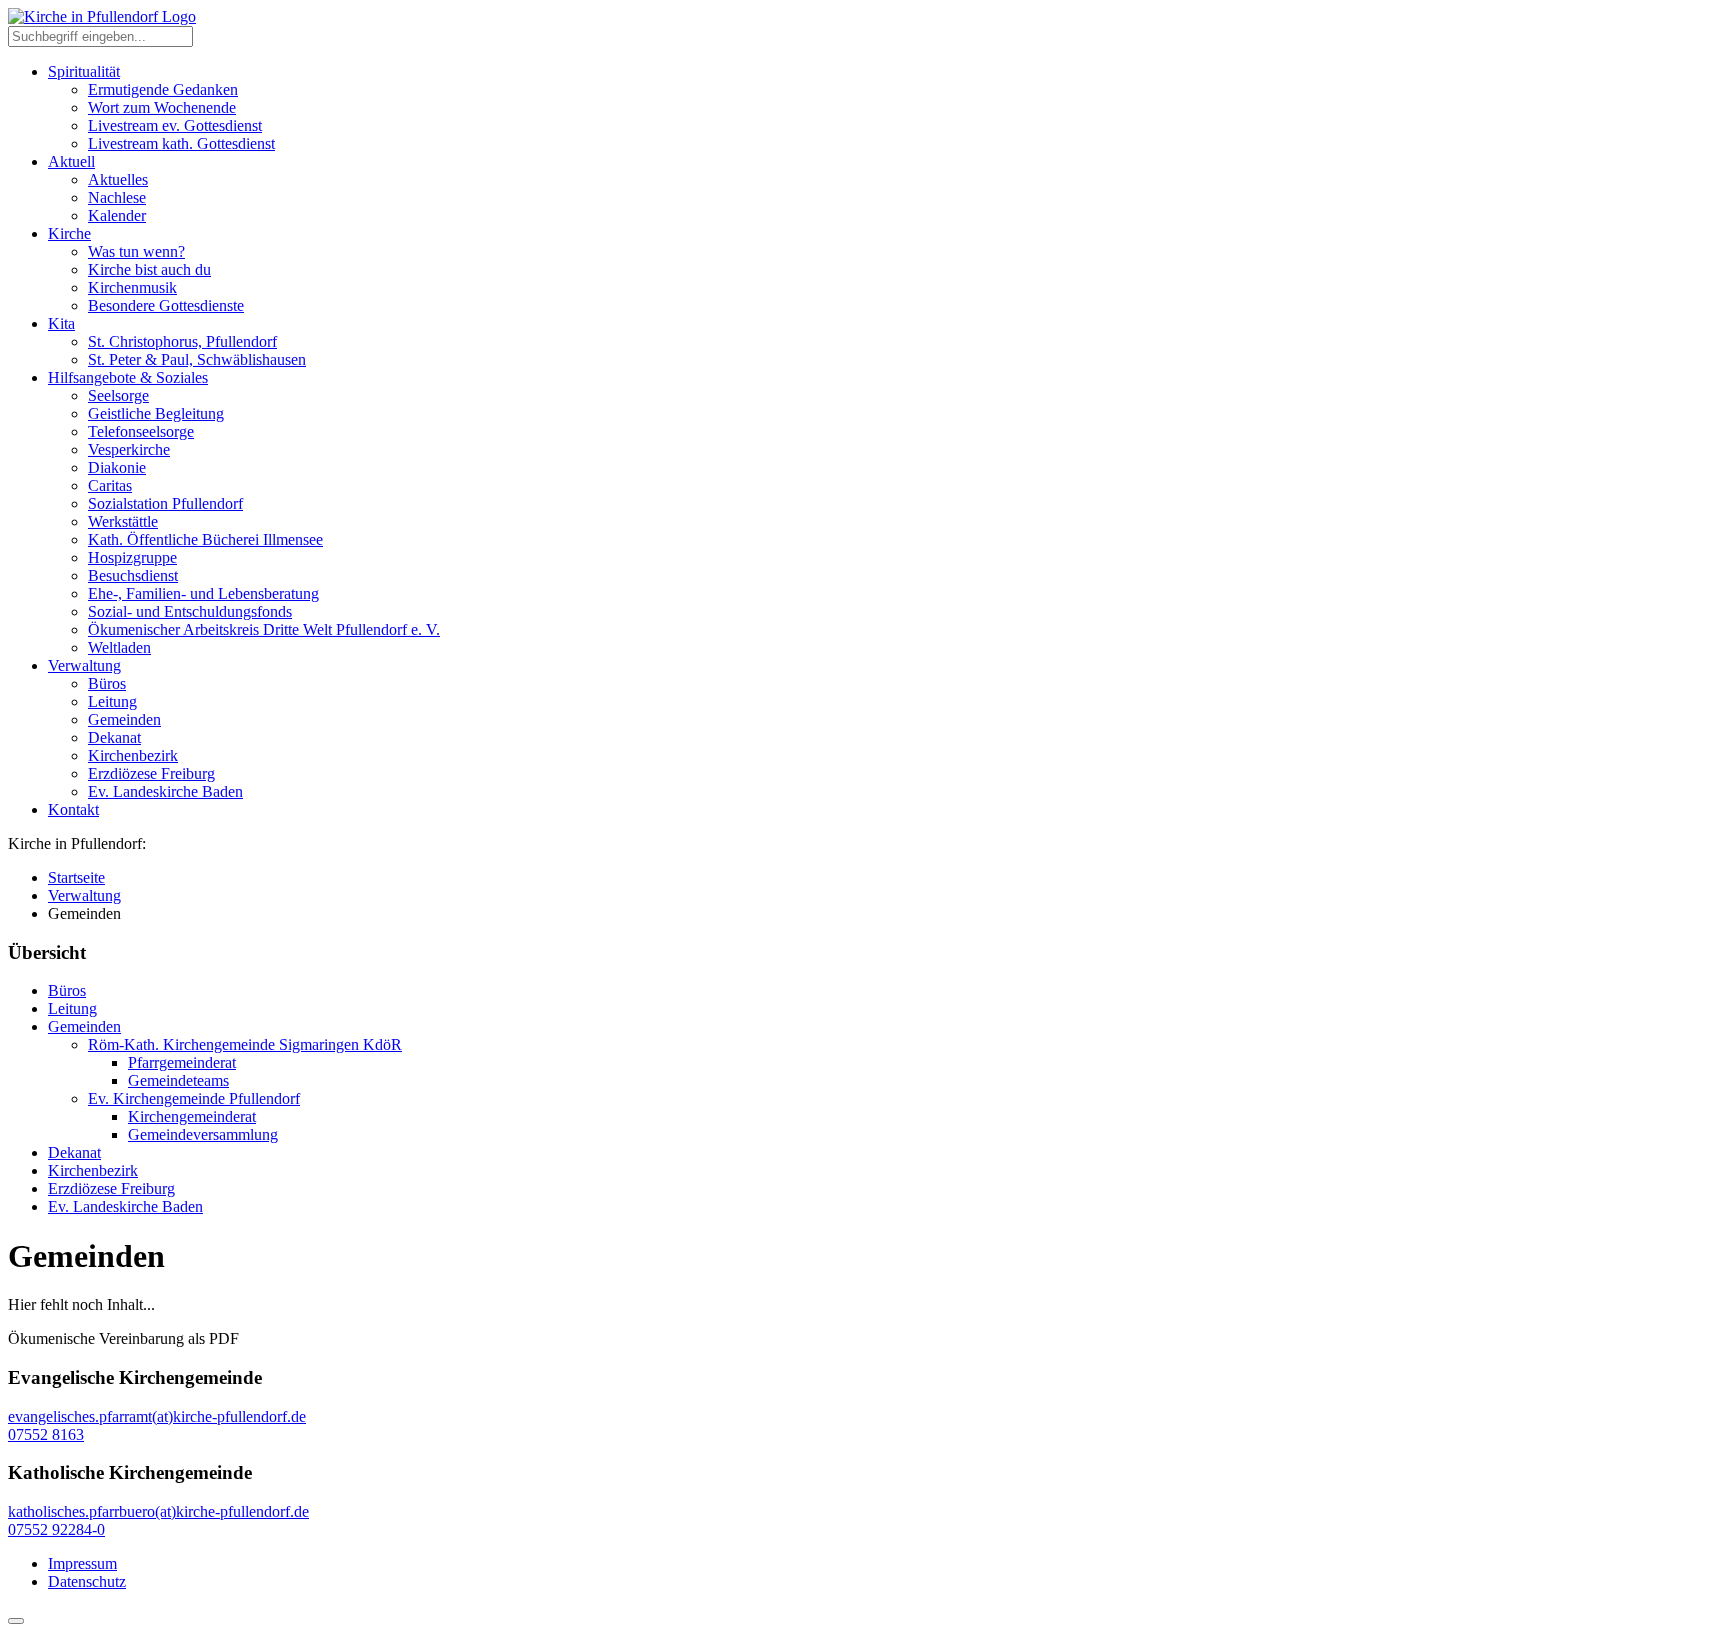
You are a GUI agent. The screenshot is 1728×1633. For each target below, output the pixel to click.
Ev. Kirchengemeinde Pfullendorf (194, 1098)
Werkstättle (123, 521)
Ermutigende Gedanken (163, 89)
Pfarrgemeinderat (182, 1062)
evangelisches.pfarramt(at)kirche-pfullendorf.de (157, 1416)
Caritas (110, 485)
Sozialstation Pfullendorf (165, 503)
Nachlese (117, 197)
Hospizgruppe (132, 557)
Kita (61, 323)
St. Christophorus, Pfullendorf (182, 341)
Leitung (112, 701)
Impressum (82, 1563)
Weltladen (119, 647)
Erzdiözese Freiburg (151, 773)
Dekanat (114, 737)
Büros (107, 683)
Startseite (76, 877)
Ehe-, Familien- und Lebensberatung (203, 593)
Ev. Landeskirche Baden (165, 791)
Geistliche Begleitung (156, 413)
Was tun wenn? (136, 251)
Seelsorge (118, 395)
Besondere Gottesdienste (166, 305)
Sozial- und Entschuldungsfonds (190, 611)
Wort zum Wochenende (162, 107)
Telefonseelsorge (141, 431)
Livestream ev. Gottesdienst (175, 125)
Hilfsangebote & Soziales (128, 377)
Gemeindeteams (178, 1080)
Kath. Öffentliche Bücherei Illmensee (205, 539)
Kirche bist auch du (149, 269)
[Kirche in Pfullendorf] (102, 16)
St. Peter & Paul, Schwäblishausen (197, 359)
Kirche (69, 233)
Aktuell (71, 161)
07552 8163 (46, 1434)
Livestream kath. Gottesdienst (181, 143)
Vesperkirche (129, 449)
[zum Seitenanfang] (16, 1621)
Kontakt (73, 809)
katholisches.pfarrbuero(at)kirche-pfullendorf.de (158, 1511)
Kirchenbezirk (133, 755)
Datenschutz (87, 1581)
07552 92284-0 (56, 1529)
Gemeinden (124, 719)
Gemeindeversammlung (203, 1134)
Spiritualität (84, 71)
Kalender (117, 215)
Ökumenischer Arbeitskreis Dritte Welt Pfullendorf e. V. (264, 629)
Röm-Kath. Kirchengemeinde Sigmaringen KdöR (245, 1044)
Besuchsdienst (133, 575)
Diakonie (117, 467)
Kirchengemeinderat (192, 1116)
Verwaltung (84, 665)
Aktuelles (118, 179)
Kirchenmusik (132, 287)
